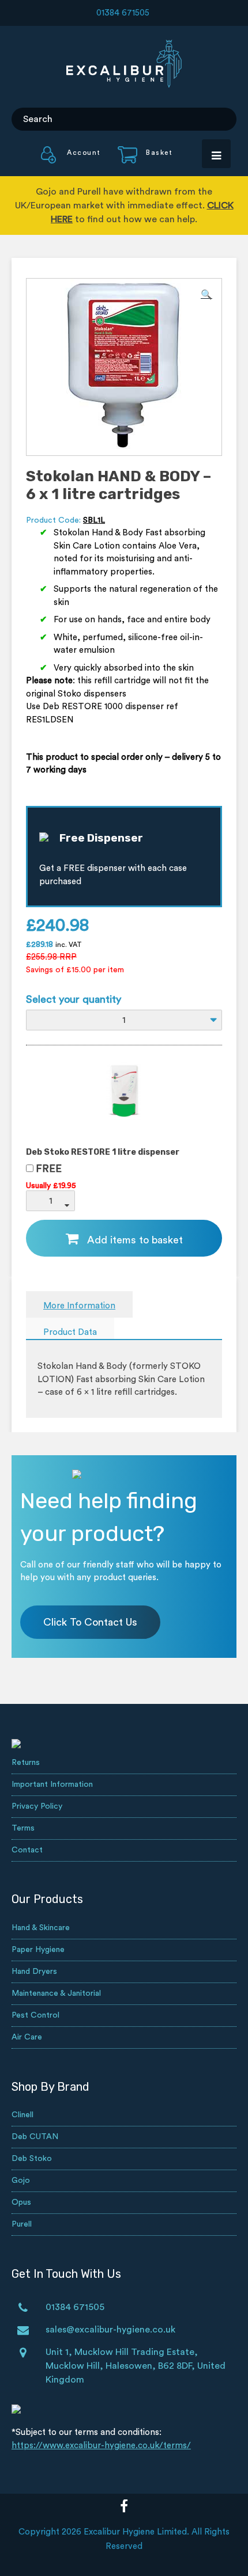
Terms (23, 1828)
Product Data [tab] (70, 1332)
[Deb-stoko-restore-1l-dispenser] (124, 1126)
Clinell (22, 2115)
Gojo (21, 2181)
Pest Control (35, 2015)
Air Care (27, 2037)
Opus (21, 2202)
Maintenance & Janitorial (56, 1993)
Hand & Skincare (41, 1928)
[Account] (71, 161)
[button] (206, 295)
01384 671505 (123, 13)
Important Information (52, 1784)
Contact (27, 1850)
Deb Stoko (32, 2159)
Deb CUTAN (35, 2137)
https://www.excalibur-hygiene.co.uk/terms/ (101, 2446)
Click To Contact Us (90, 1622)
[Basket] (138, 161)
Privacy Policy (37, 1806)
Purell (22, 2224)
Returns (26, 1763)
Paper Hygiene (38, 1950)
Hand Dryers (34, 1972)
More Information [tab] (79, 1306)
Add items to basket (135, 1240)
